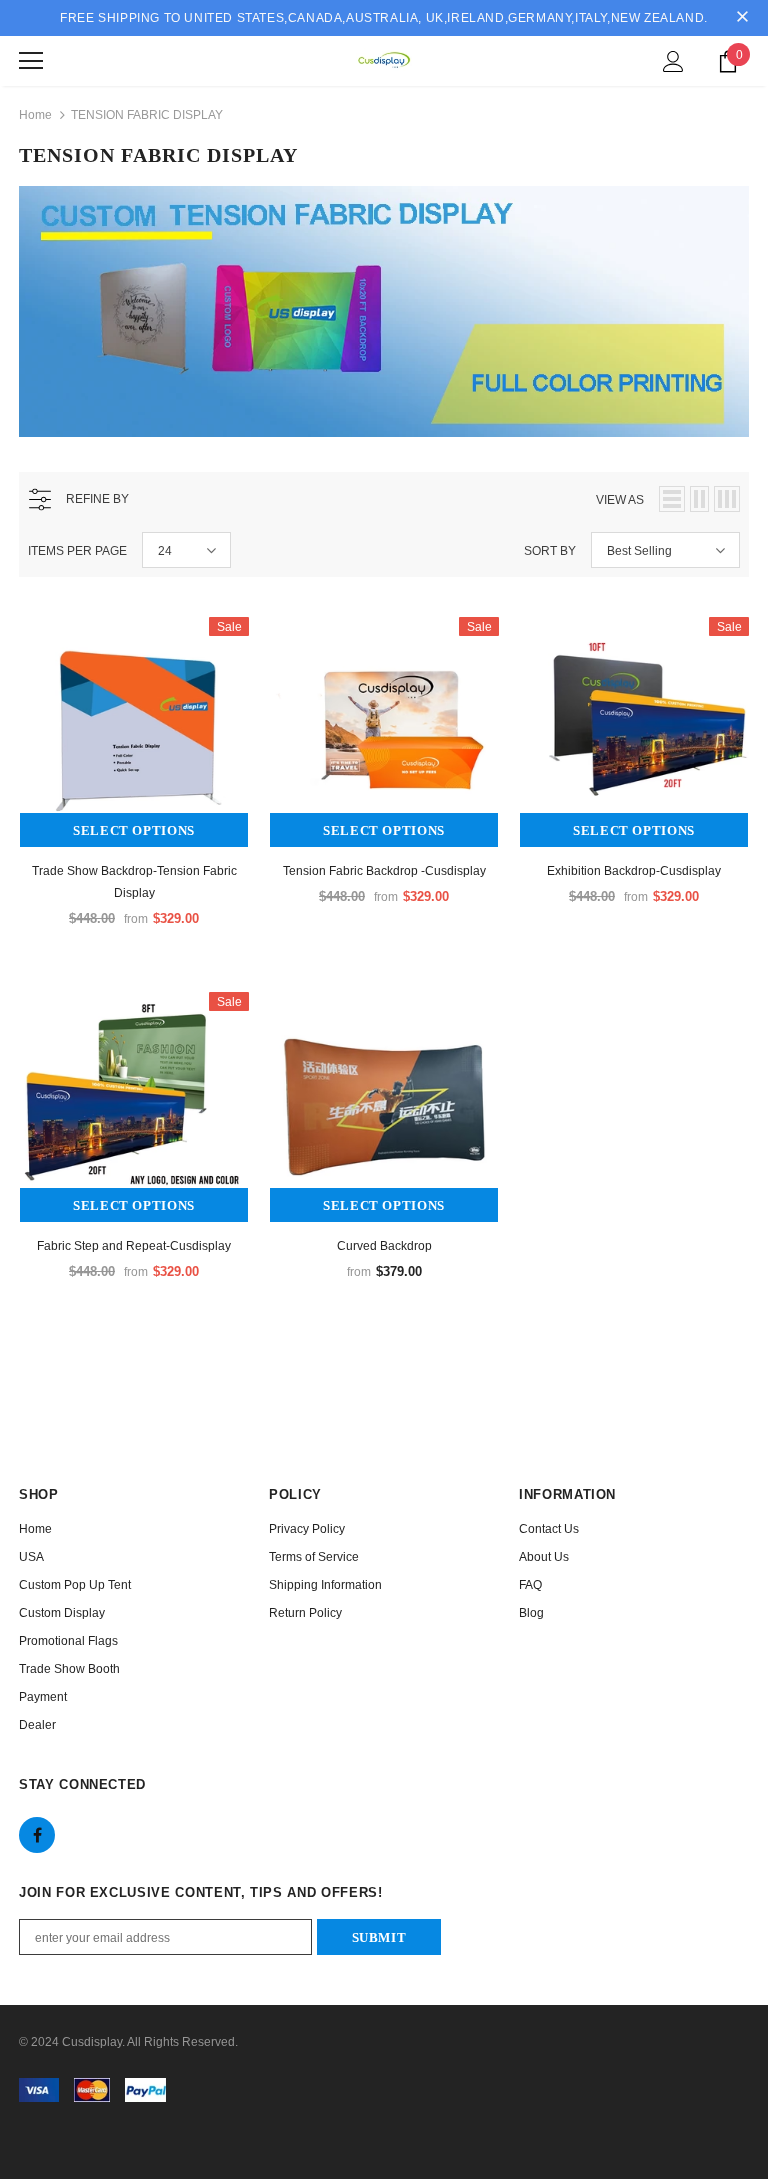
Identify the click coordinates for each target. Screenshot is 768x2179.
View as (620, 500)
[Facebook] (37, 1835)
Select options (134, 830)
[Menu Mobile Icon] (31, 61)
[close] (742, 18)
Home (35, 115)
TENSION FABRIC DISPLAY (147, 115)
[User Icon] (673, 61)
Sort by (550, 551)
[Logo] (384, 60)
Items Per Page (77, 551)
